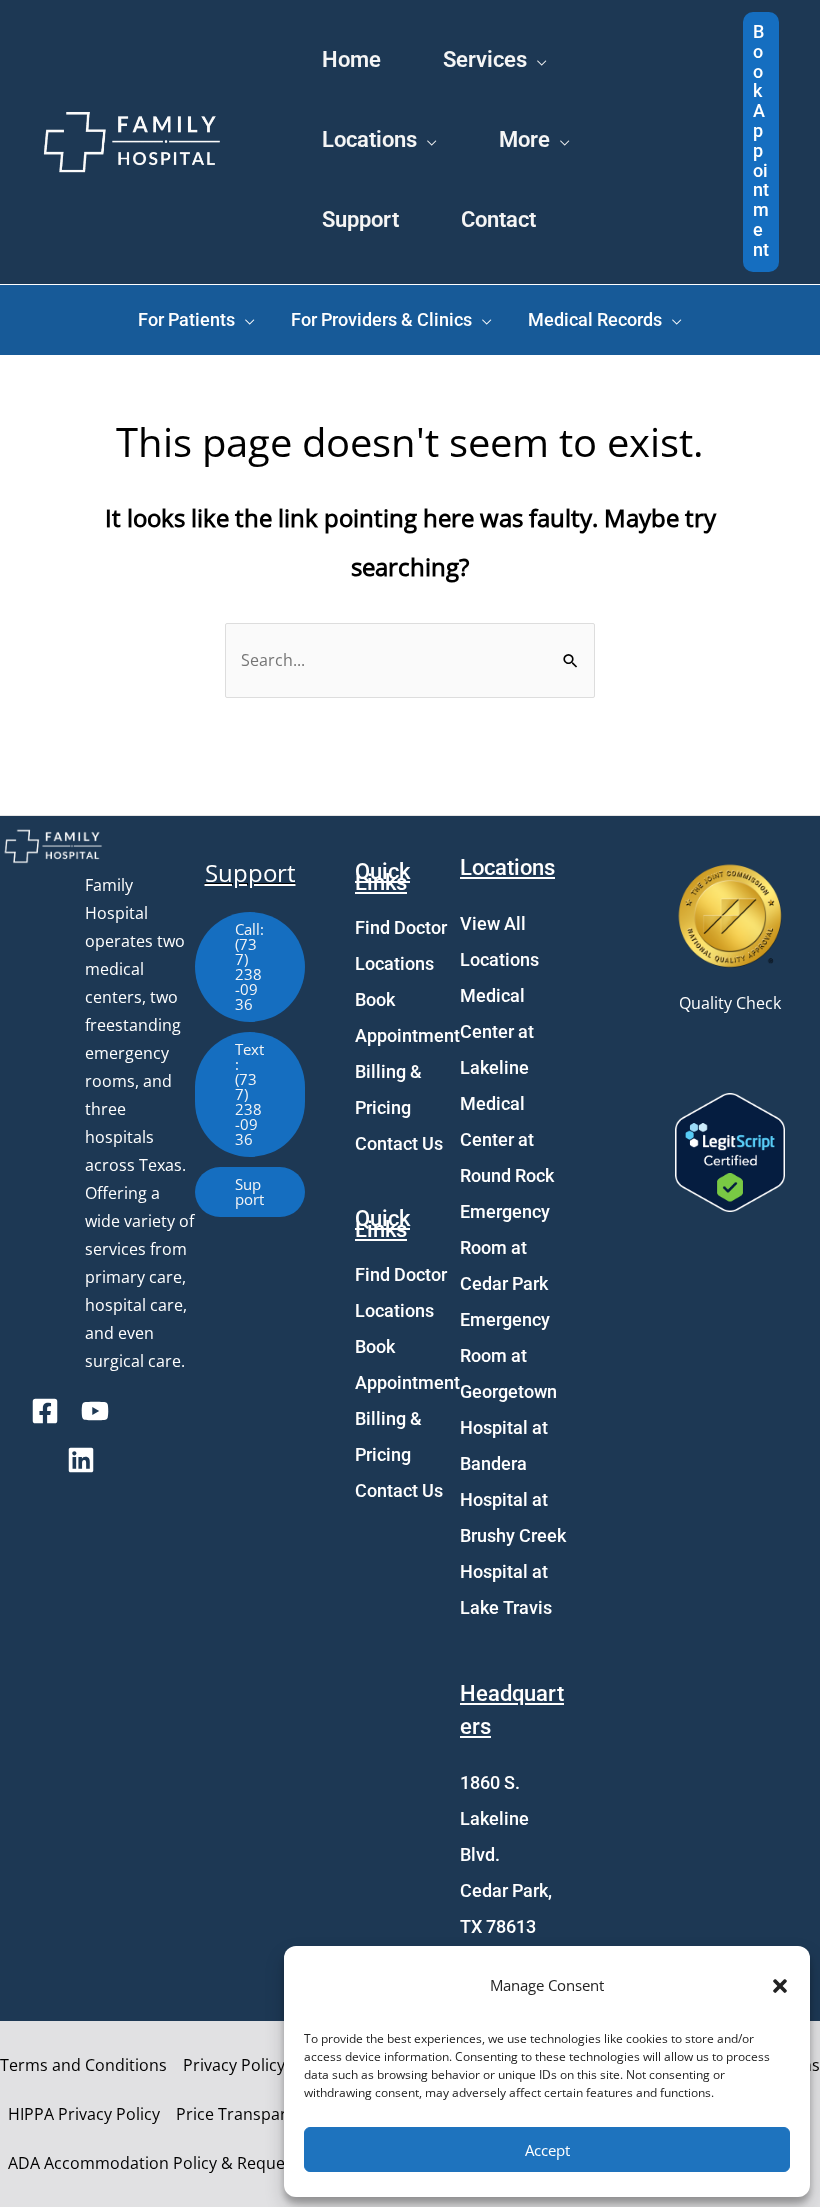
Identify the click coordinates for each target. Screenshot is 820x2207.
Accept (547, 2150)
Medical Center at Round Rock (507, 1139)
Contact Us (399, 1143)
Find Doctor (401, 927)
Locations (394, 963)
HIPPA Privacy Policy (84, 2114)
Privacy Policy (234, 2065)
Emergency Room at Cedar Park (505, 1247)
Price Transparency (249, 2114)
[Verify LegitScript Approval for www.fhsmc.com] (730, 1150)
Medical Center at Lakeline (497, 1031)
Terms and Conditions (83, 2065)
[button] (780, 1986)
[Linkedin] (81, 1460)
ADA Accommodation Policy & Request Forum (180, 2163)
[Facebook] (45, 1411)
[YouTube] (95, 1411)
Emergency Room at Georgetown (508, 1355)
